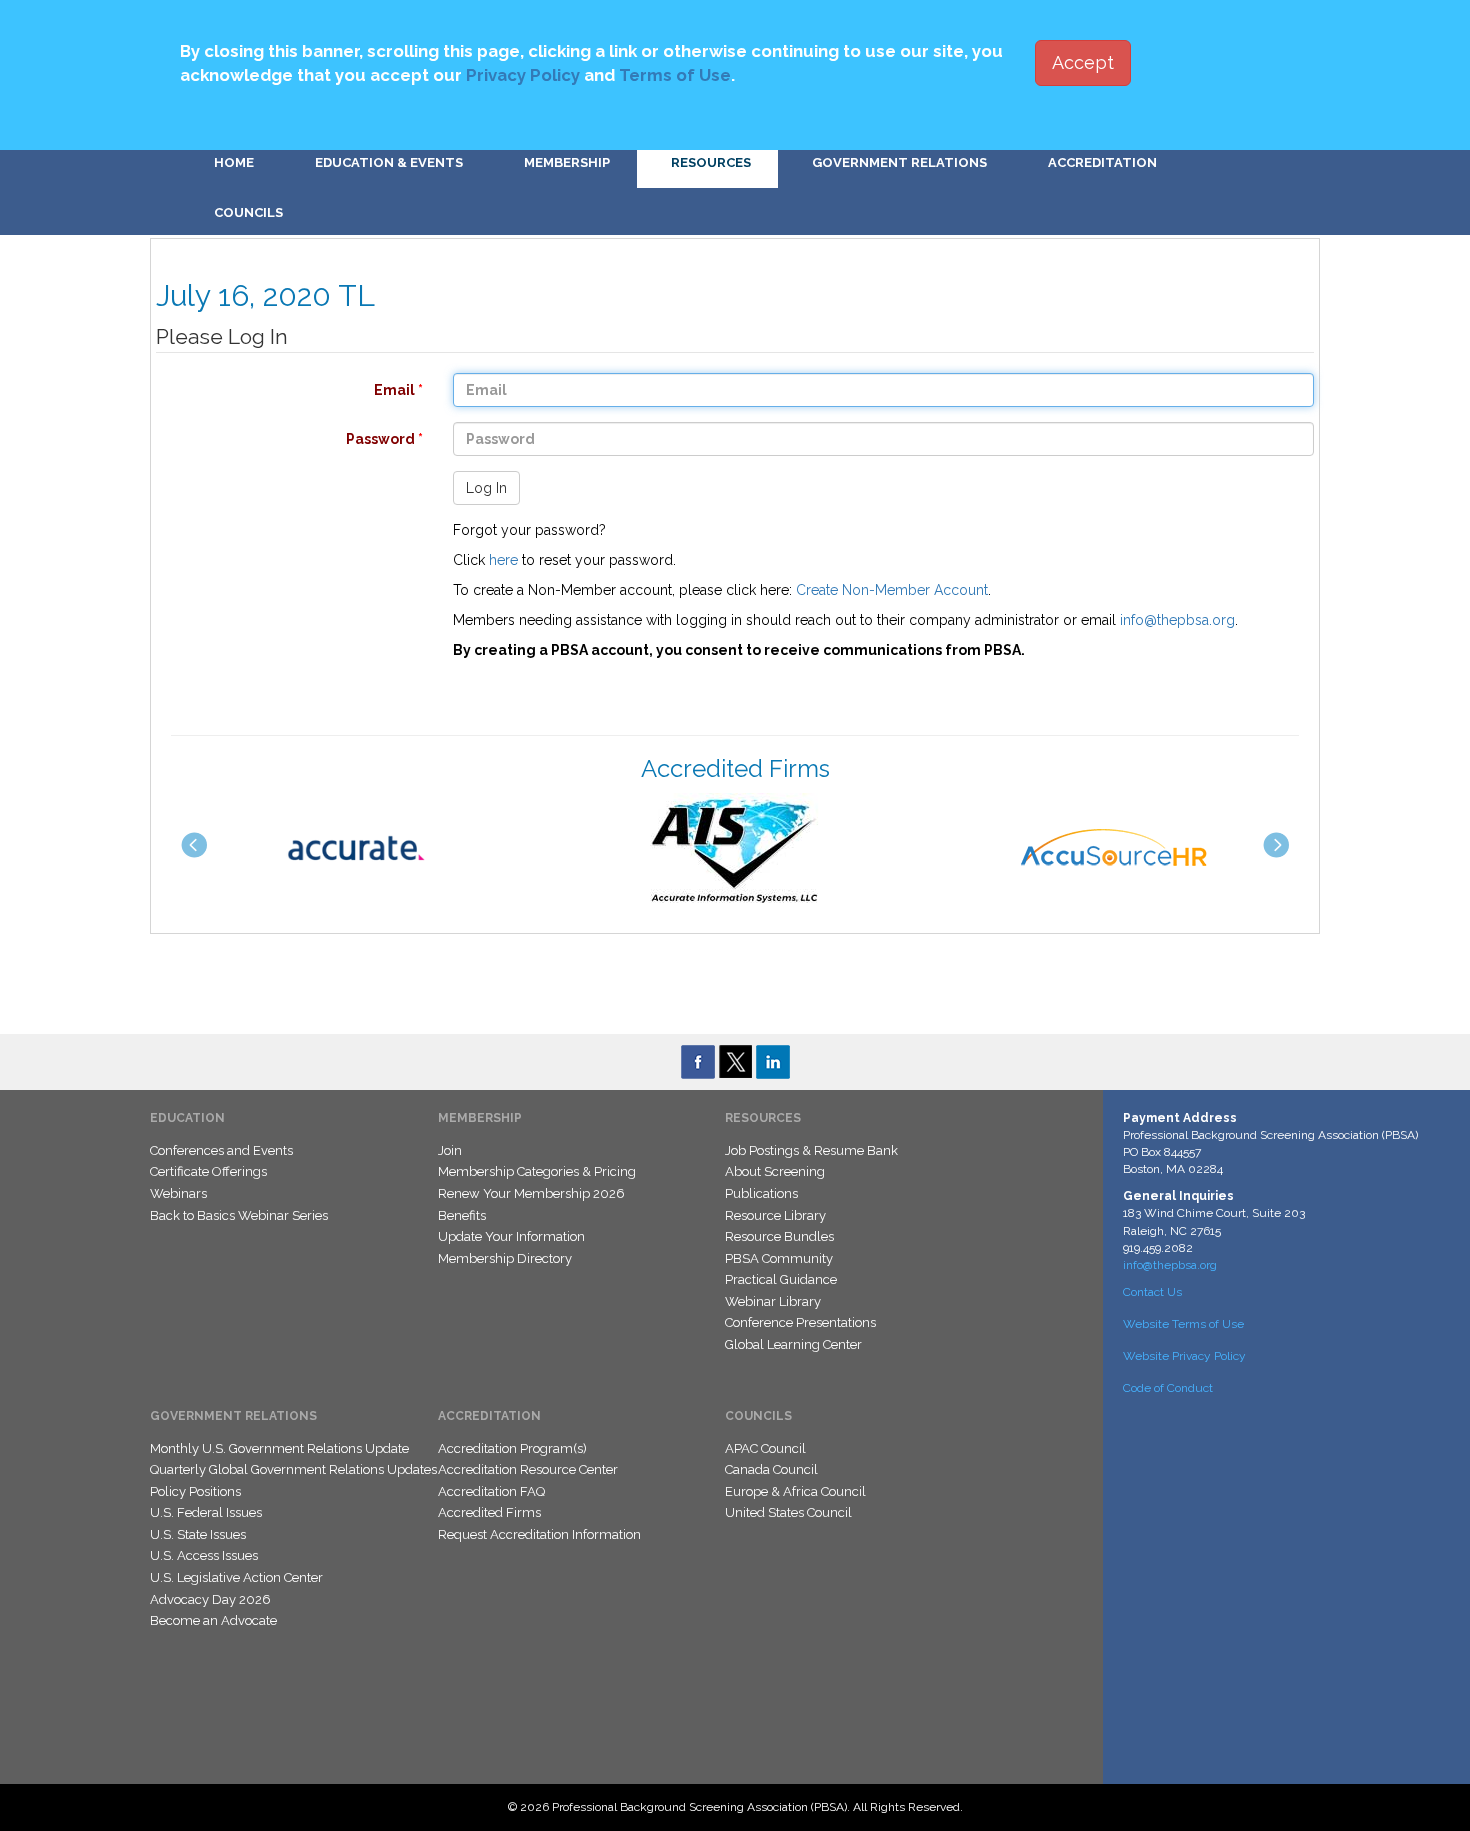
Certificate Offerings (208, 1171)
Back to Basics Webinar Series (239, 1215)
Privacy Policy (523, 75)
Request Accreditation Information (539, 1534)
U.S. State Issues (198, 1534)
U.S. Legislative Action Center (236, 1577)
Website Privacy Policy (1184, 1356)
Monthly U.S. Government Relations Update (279, 1448)
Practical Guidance (781, 1279)
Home (234, 162)
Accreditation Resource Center (528, 1469)
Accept (1083, 62)
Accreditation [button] (1102, 162)
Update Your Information (511, 1236)
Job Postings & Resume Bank (811, 1150)
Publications (761, 1193)
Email (279, 390)
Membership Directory (505, 1258)
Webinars (178, 1193)
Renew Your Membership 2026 (531, 1193)
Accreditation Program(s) (512, 1448)
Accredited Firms (489, 1512)
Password (279, 439)
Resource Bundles (779, 1236)
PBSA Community (779, 1258)
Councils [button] (248, 212)
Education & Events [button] (389, 162)
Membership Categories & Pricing (537, 1171)
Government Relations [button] (899, 162)
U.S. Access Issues (204, 1555)
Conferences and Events (221, 1150)
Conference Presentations (800, 1322)
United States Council (788, 1512)
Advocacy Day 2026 (210, 1599)
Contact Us (1152, 1292)
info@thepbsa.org (1177, 620)
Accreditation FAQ (491, 1491)
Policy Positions (195, 1491)
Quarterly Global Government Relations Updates (293, 1469)
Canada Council (771, 1469)
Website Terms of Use (1183, 1324)
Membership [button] (567, 162)
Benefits (462, 1215)
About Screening (775, 1171)
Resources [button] (711, 162)
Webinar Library (773, 1301)
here (503, 560)
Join (450, 1150)
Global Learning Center (793, 1344)
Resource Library (775, 1215)
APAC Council (765, 1448)
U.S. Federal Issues (206, 1512)
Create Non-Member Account (892, 590)
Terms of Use (675, 75)
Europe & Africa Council (795, 1491)
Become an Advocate (213, 1620)
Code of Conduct (1168, 1388)
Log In (486, 488)
